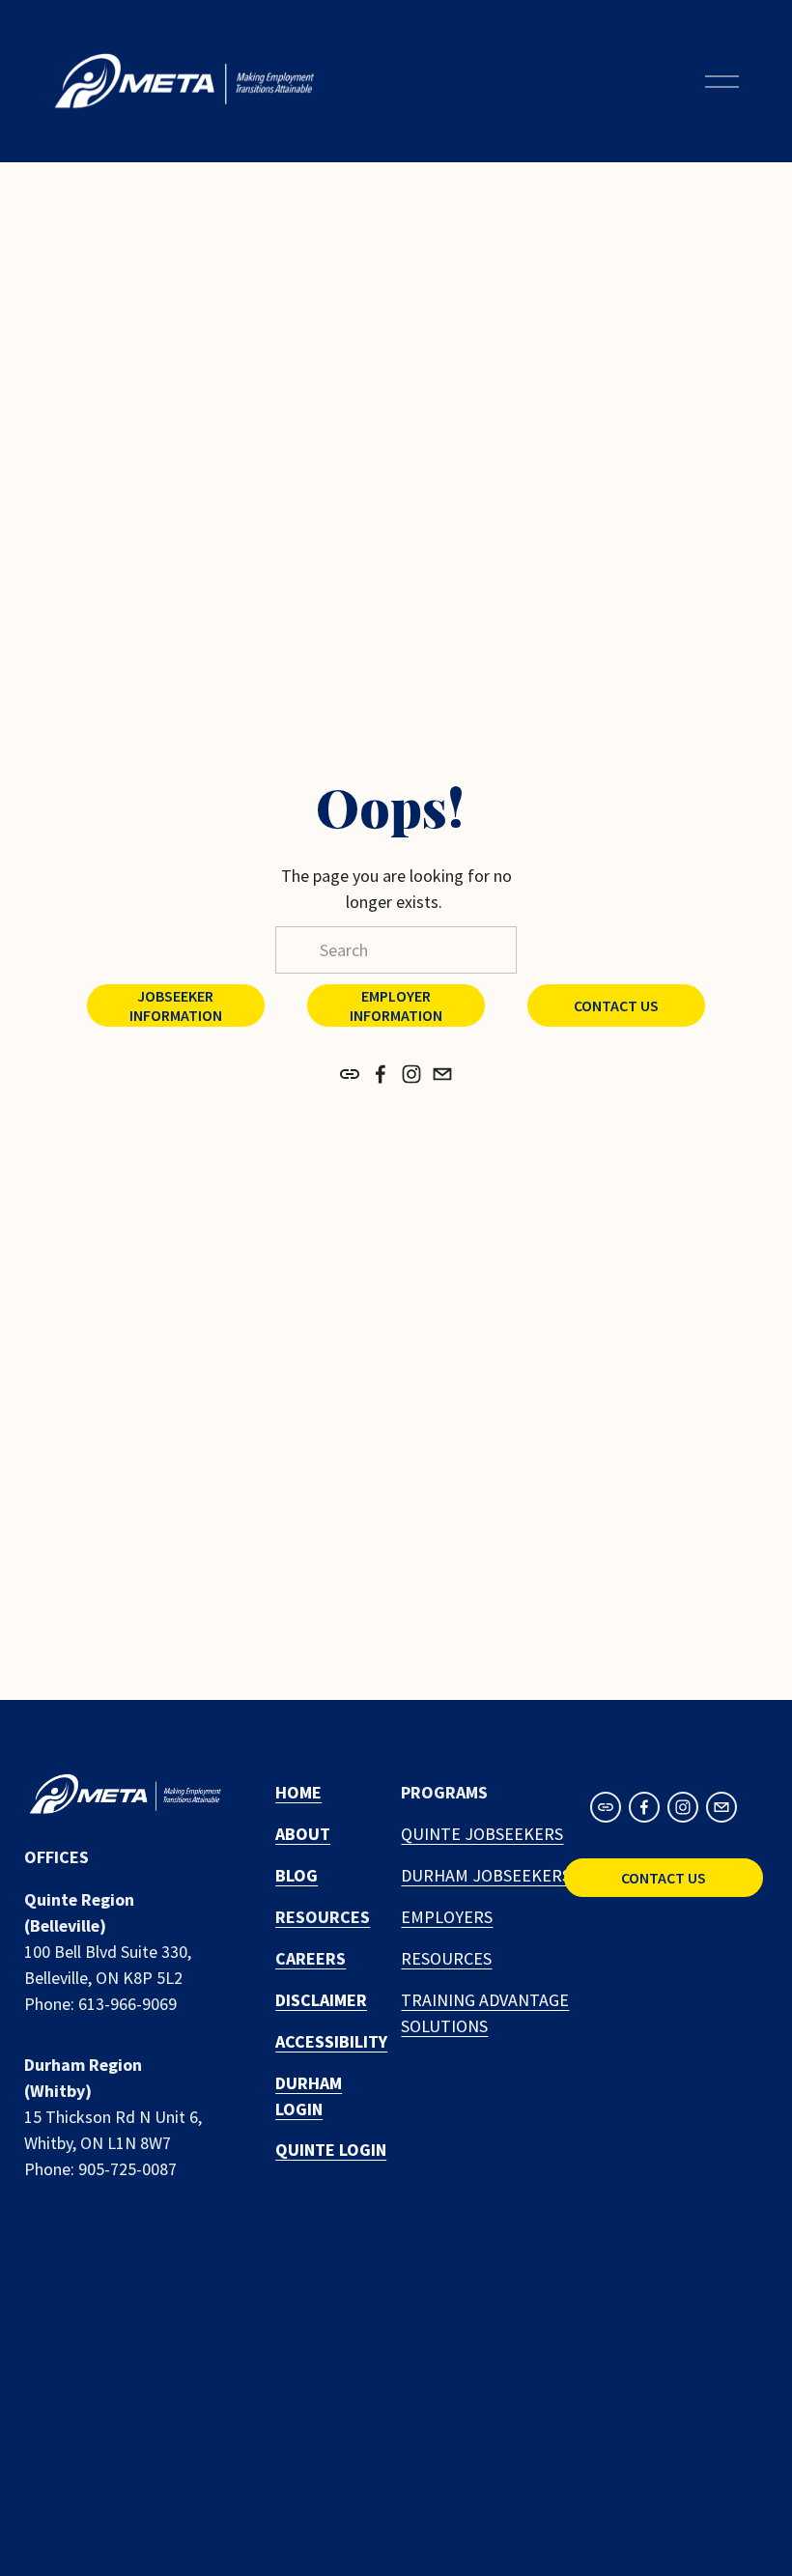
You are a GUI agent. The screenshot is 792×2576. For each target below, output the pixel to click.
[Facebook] (381, 1074)
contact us (664, 1878)
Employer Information (396, 1005)
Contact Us (616, 1005)
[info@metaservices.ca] (442, 1074)
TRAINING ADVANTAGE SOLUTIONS (485, 2013)
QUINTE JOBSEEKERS (482, 1834)
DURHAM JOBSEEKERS (486, 1875)
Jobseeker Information (176, 1005)
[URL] (350, 1074)
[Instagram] (411, 1074)
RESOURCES (446, 1958)
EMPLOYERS (447, 1917)
